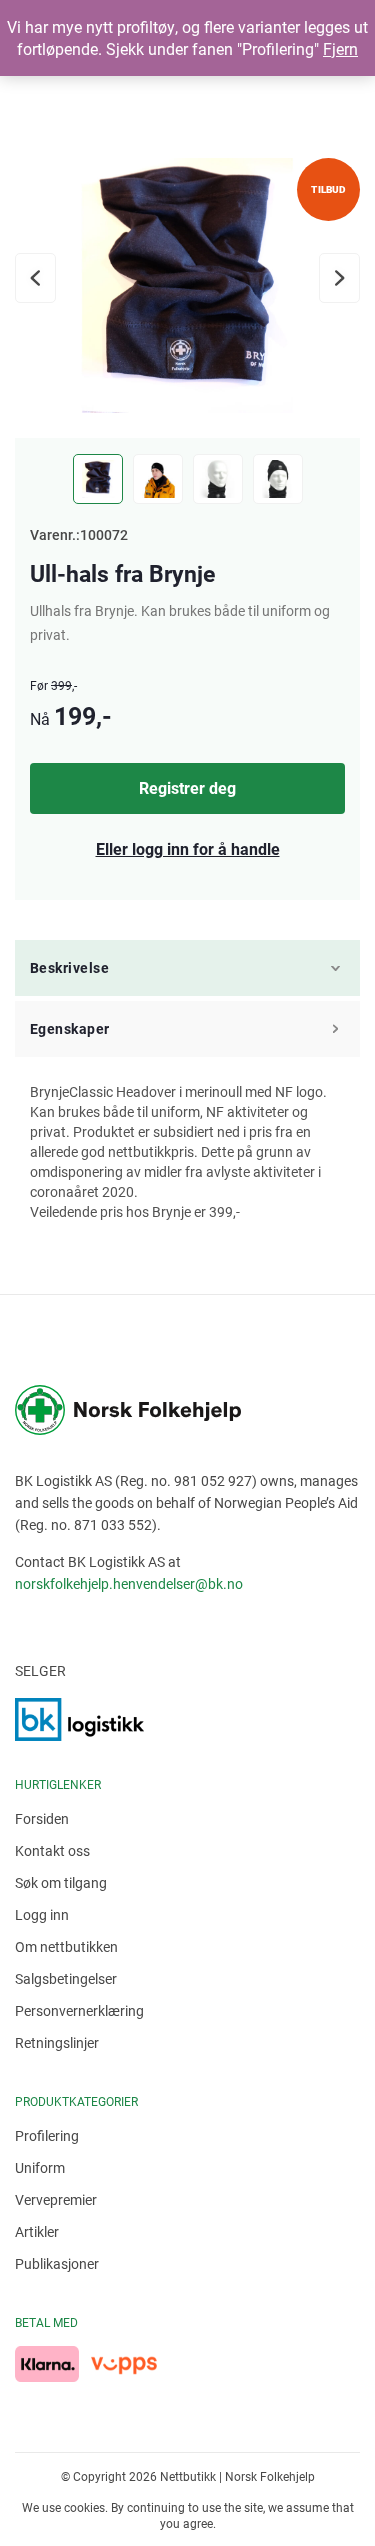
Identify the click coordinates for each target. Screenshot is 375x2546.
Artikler (37, 2231)
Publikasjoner (57, 2263)
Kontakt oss (52, 1850)
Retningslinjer (57, 2042)
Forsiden (42, 1818)
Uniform (40, 2167)
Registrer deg (187, 787)
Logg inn (42, 1914)
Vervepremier (56, 2199)
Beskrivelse (69, 967)
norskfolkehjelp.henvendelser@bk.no (129, 1583)
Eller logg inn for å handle (188, 848)
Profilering (47, 2135)
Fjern (340, 48)
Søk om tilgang (61, 1882)
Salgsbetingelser (66, 1978)
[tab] (187, 970)
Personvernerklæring (79, 2010)
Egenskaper (70, 1028)
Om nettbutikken (66, 1946)
